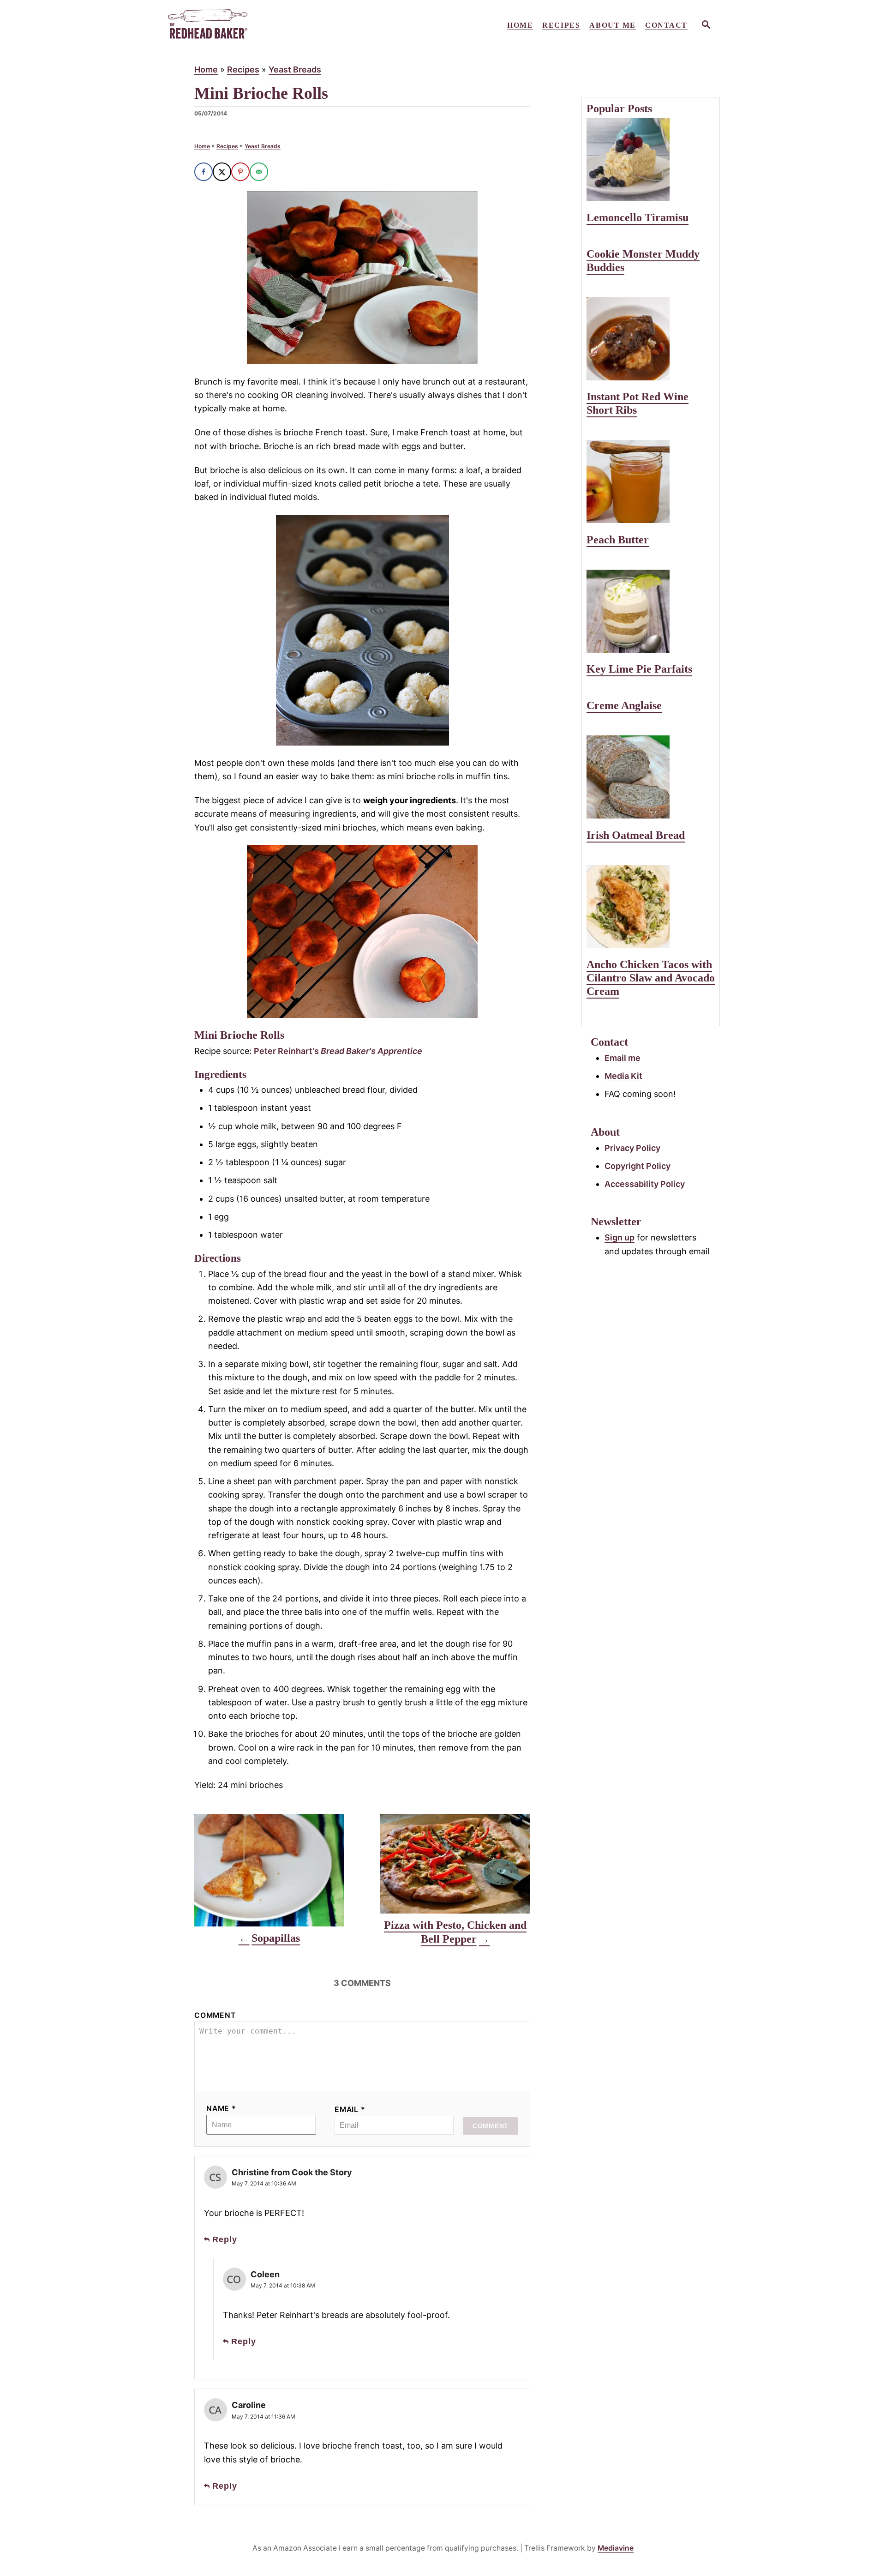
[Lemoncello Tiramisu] (651, 159)
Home (206, 69)
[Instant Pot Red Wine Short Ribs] (651, 339)
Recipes (243, 69)
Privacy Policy (632, 1148)
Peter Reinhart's (338, 1051)
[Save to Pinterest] (240, 172)
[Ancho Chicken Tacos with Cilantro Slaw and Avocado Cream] (651, 907)
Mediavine (616, 2548)
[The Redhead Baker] (249, 25)
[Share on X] (222, 172)
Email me (623, 1058)
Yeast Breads (295, 69)
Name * (221, 2109)
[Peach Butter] (651, 481)
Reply (225, 2239)
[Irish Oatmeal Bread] (651, 777)
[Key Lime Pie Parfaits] (651, 611)
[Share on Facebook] (204, 172)
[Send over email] (259, 172)
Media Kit (623, 1076)
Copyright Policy (638, 1166)
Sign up (620, 1237)
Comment (215, 2015)
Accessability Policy (645, 1184)
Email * (350, 2110)
